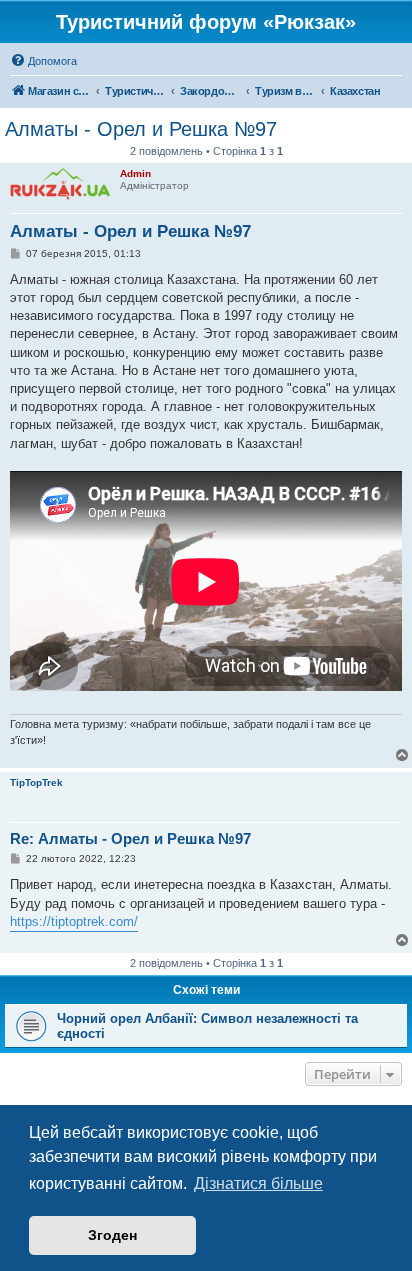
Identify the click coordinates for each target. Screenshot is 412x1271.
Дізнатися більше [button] (258, 1183)
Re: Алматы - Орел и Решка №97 (130, 838)
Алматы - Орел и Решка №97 (141, 129)
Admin (135, 173)
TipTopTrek (36, 782)
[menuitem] (43, 61)
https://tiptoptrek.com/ (74, 921)
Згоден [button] (112, 1235)
